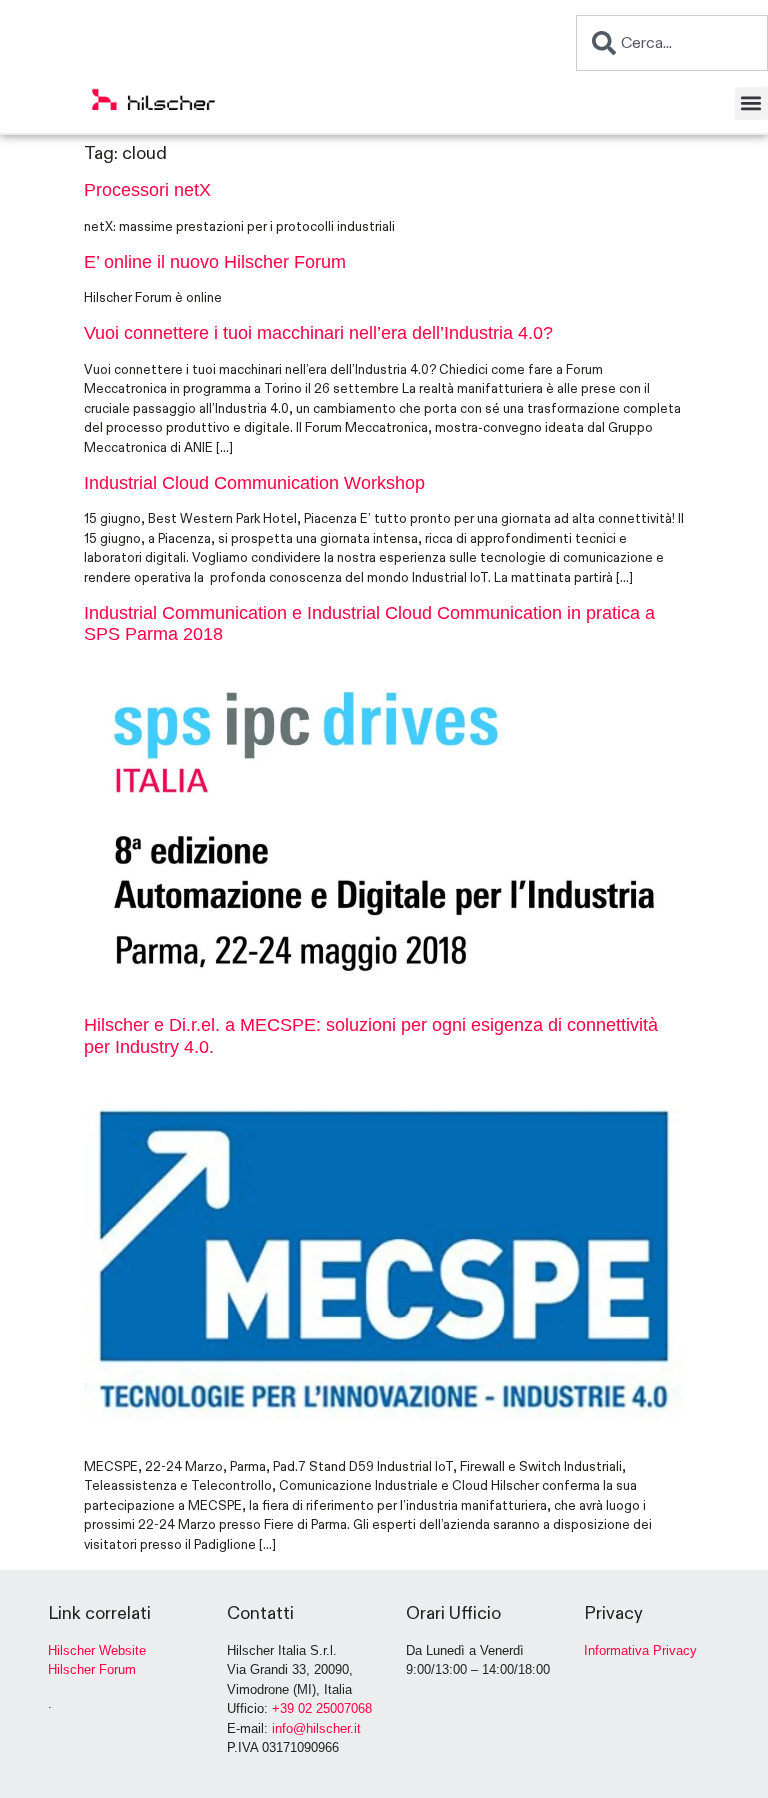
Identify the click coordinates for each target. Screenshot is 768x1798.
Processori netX (147, 190)
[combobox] (672, 43)
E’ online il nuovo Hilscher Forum (215, 262)
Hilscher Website (97, 1650)
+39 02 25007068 (322, 1708)
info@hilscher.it (316, 1728)
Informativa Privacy (640, 1650)
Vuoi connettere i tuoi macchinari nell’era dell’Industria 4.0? (318, 333)
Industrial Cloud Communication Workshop (254, 483)
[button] (751, 103)
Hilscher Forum (92, 1669)
